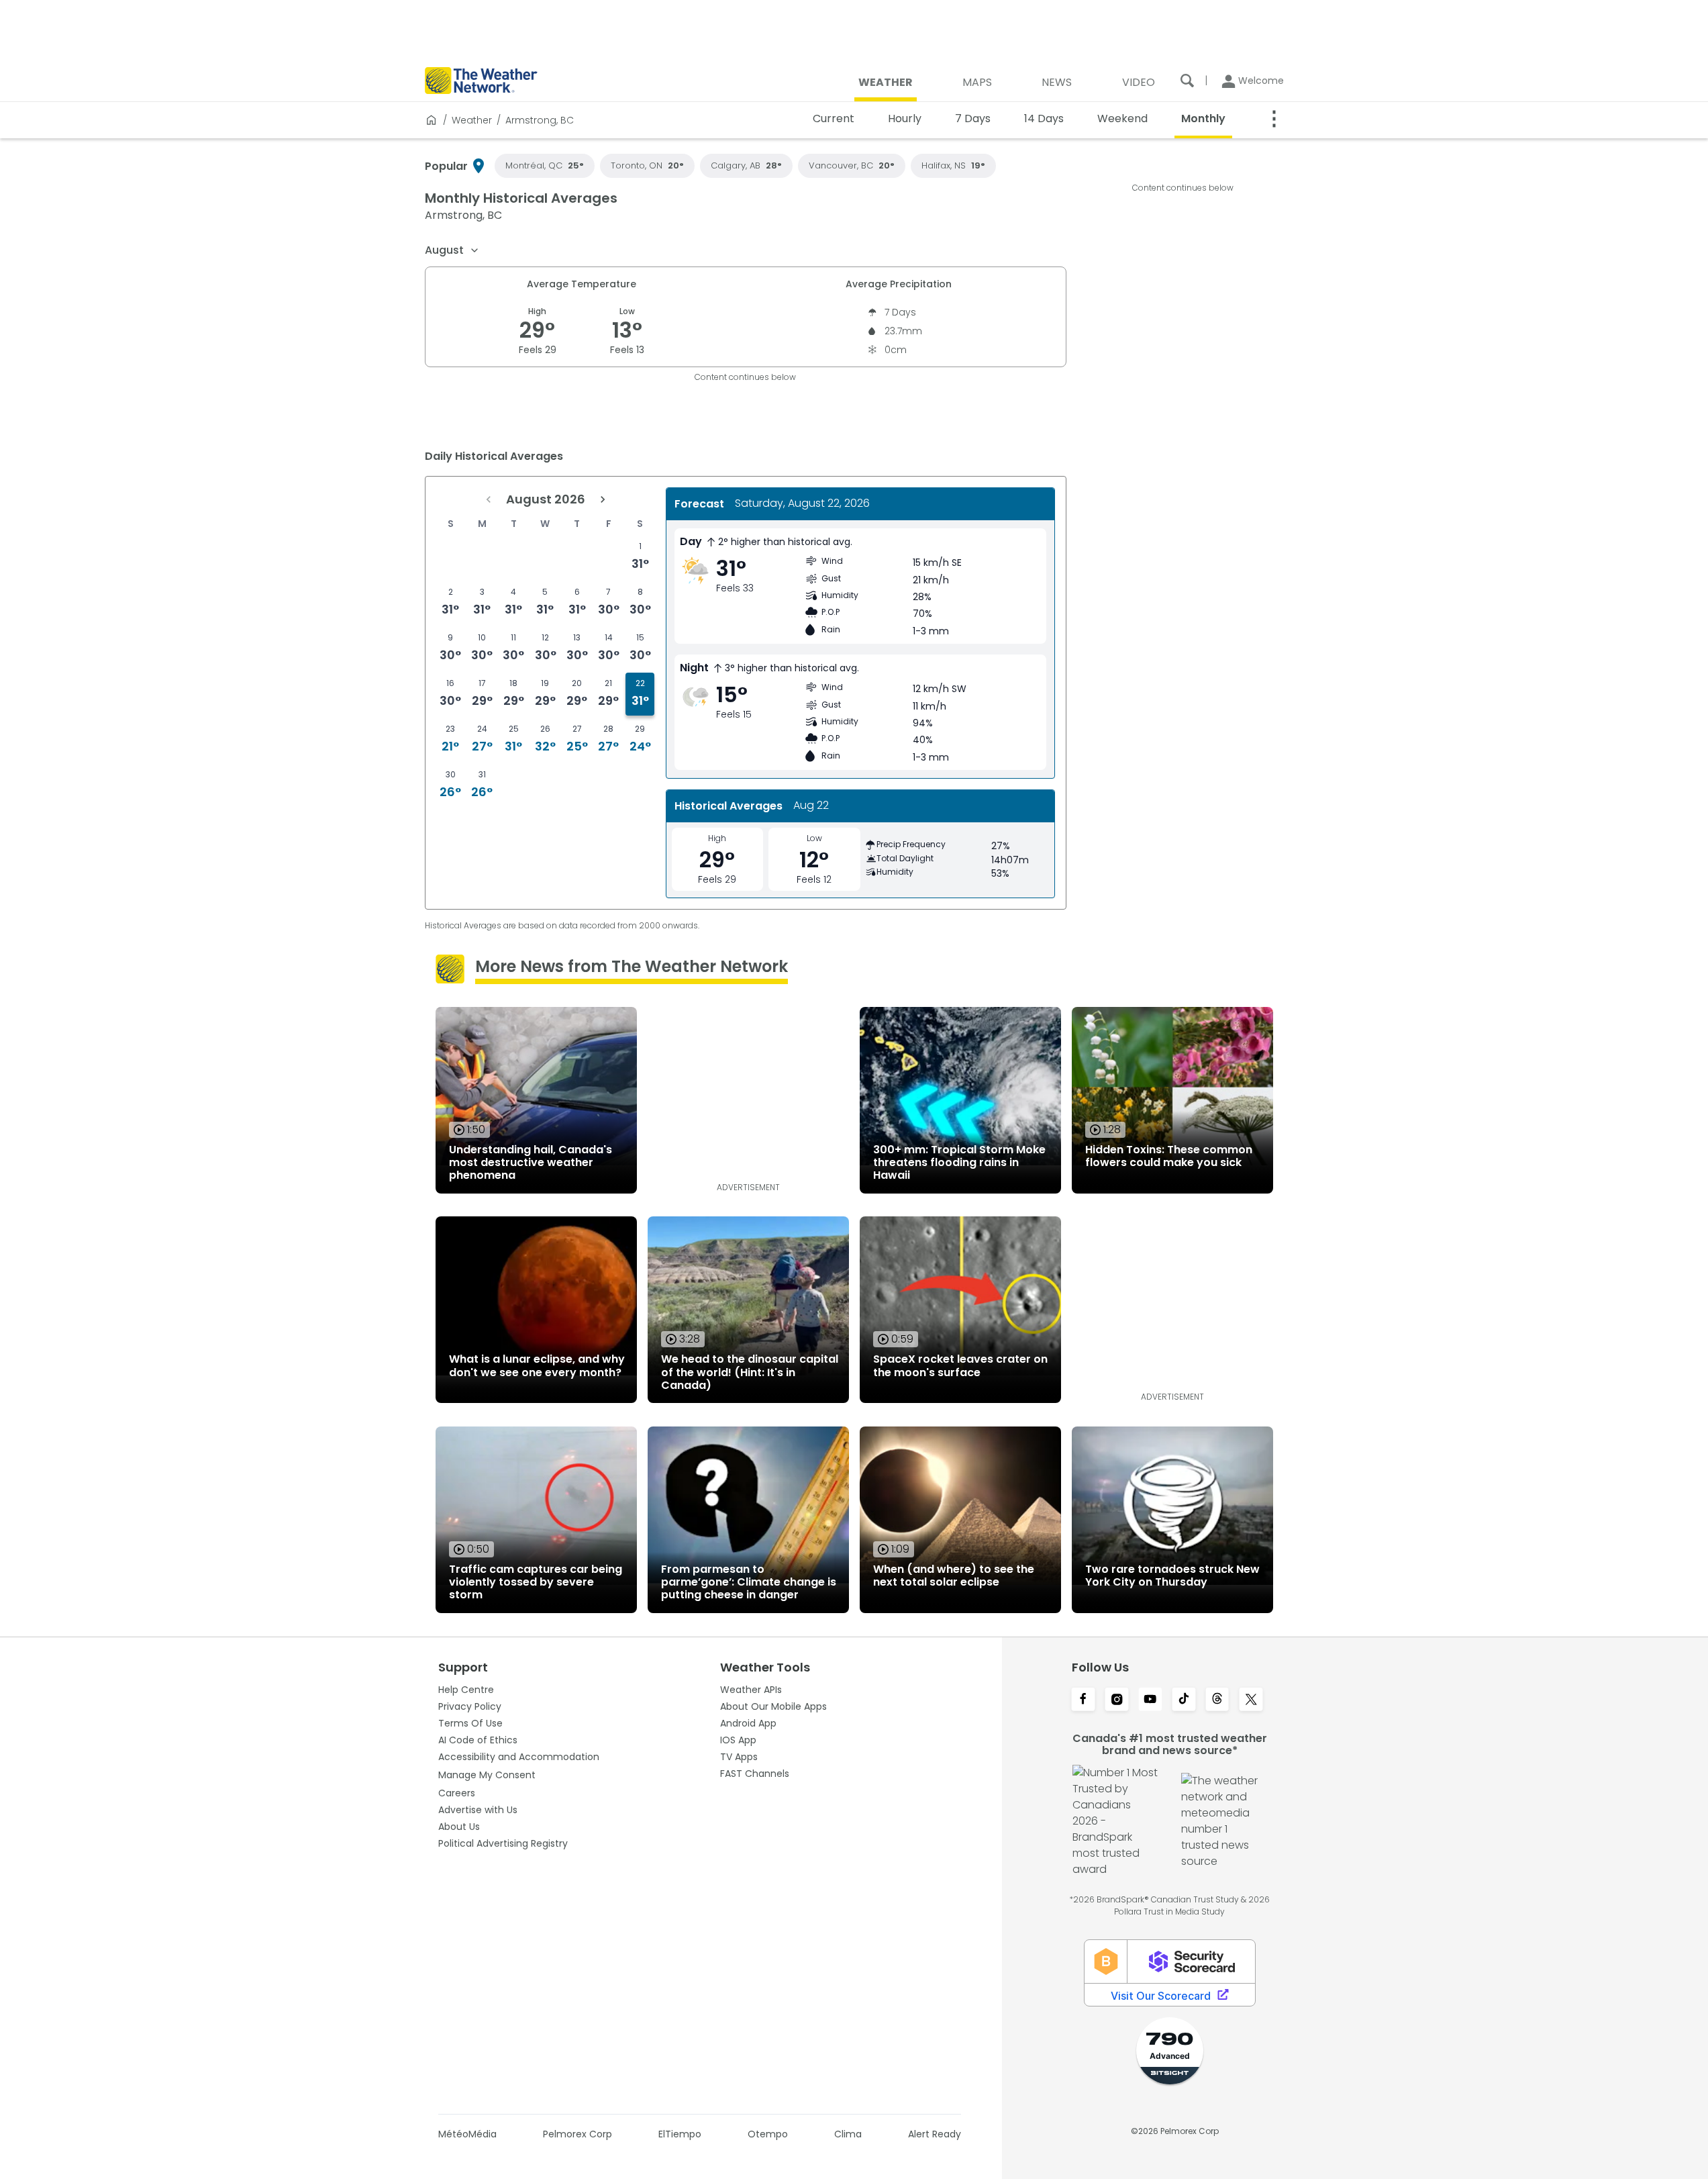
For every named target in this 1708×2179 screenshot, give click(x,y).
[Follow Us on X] (1251, 1700)
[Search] (1187, 81)
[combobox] (452, 250)
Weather (472, 120)
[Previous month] (489, 499)
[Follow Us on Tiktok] (1184, 1700)
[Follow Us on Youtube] (1150, 1700)
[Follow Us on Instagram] (1117, 1700)
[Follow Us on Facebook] (1083, 1700)
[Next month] (603, 499)
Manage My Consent (487, 1775)
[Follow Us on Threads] (1217, 1700)
